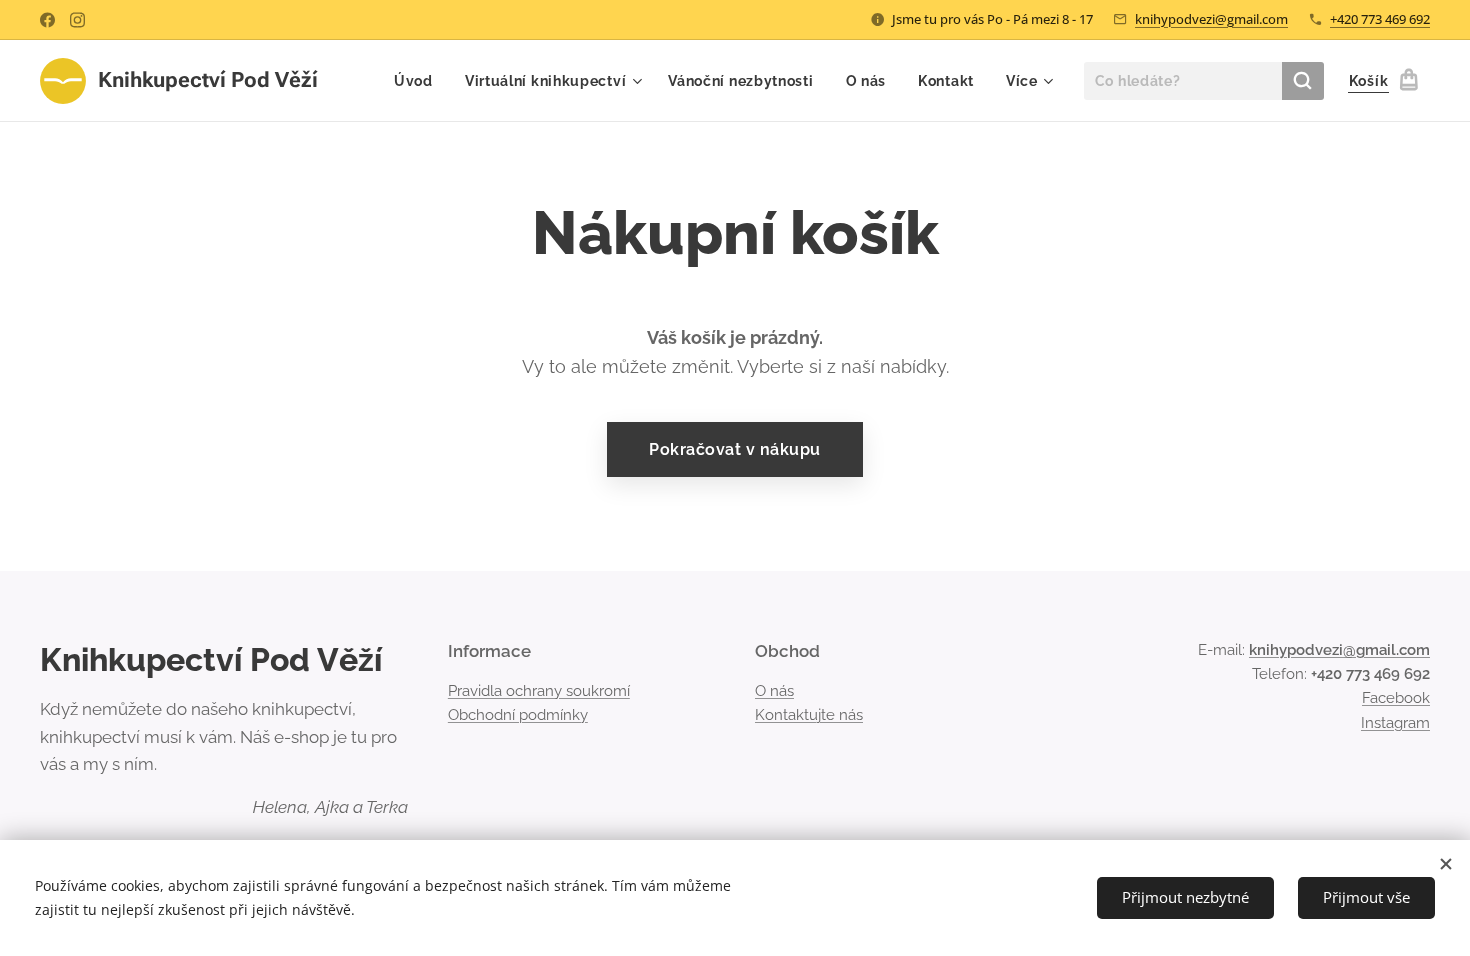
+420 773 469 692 (1380, 19)
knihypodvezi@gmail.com (1211, 19)
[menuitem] (419, 81)
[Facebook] (47, 20)
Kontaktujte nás (809, 715)
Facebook (1396, 698)
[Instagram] (77, 20)
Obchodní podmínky (518, 715)
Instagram (1395, 723)
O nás (774, 691)
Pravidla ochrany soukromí (539, 691)
